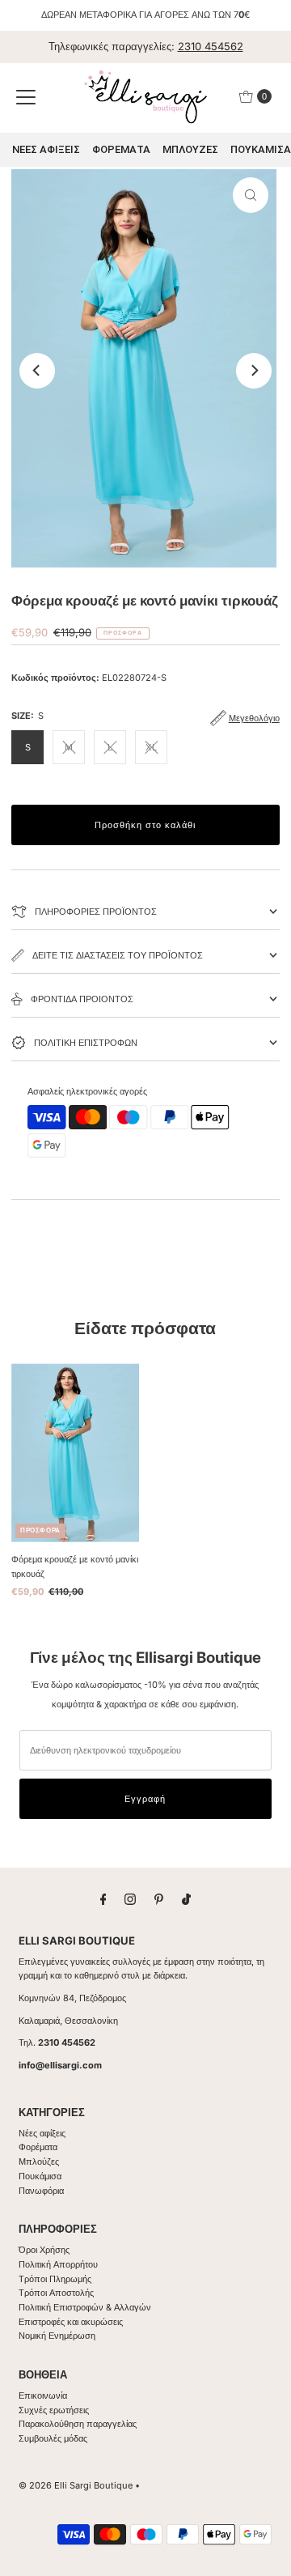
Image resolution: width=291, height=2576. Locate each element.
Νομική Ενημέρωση (57, 2336)
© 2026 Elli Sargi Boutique (76, 2485)
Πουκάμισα (40, 2176)
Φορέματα (38, 2147)
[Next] (254, 371)
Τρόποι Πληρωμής (55, 2279)
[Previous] (37, 371)
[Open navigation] (26, 96)
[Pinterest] (159, 1899)
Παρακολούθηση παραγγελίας (78, 2424)
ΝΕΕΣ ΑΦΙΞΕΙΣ (46, 149)
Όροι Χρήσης (44, 2250)
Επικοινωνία (43, 2395)
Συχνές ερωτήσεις (54, 2410)
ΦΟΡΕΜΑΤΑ (121, 149)
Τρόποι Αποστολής (56, 2293)
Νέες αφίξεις (42, 2133)
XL (151, 747)
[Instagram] (130, 1899)
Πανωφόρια (41, 2191)
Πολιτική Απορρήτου (58, 2264)
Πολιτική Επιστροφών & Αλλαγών (85, 2307)
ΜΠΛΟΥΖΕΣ (190, 149)
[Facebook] (103, 1899)
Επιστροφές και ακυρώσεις (71, 2322)
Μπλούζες (39, 2162)
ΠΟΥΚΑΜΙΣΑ (261, 149)
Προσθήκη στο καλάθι (145, 825)
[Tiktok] (186, 1899)
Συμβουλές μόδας (53, 2438)
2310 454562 (211, 46)
